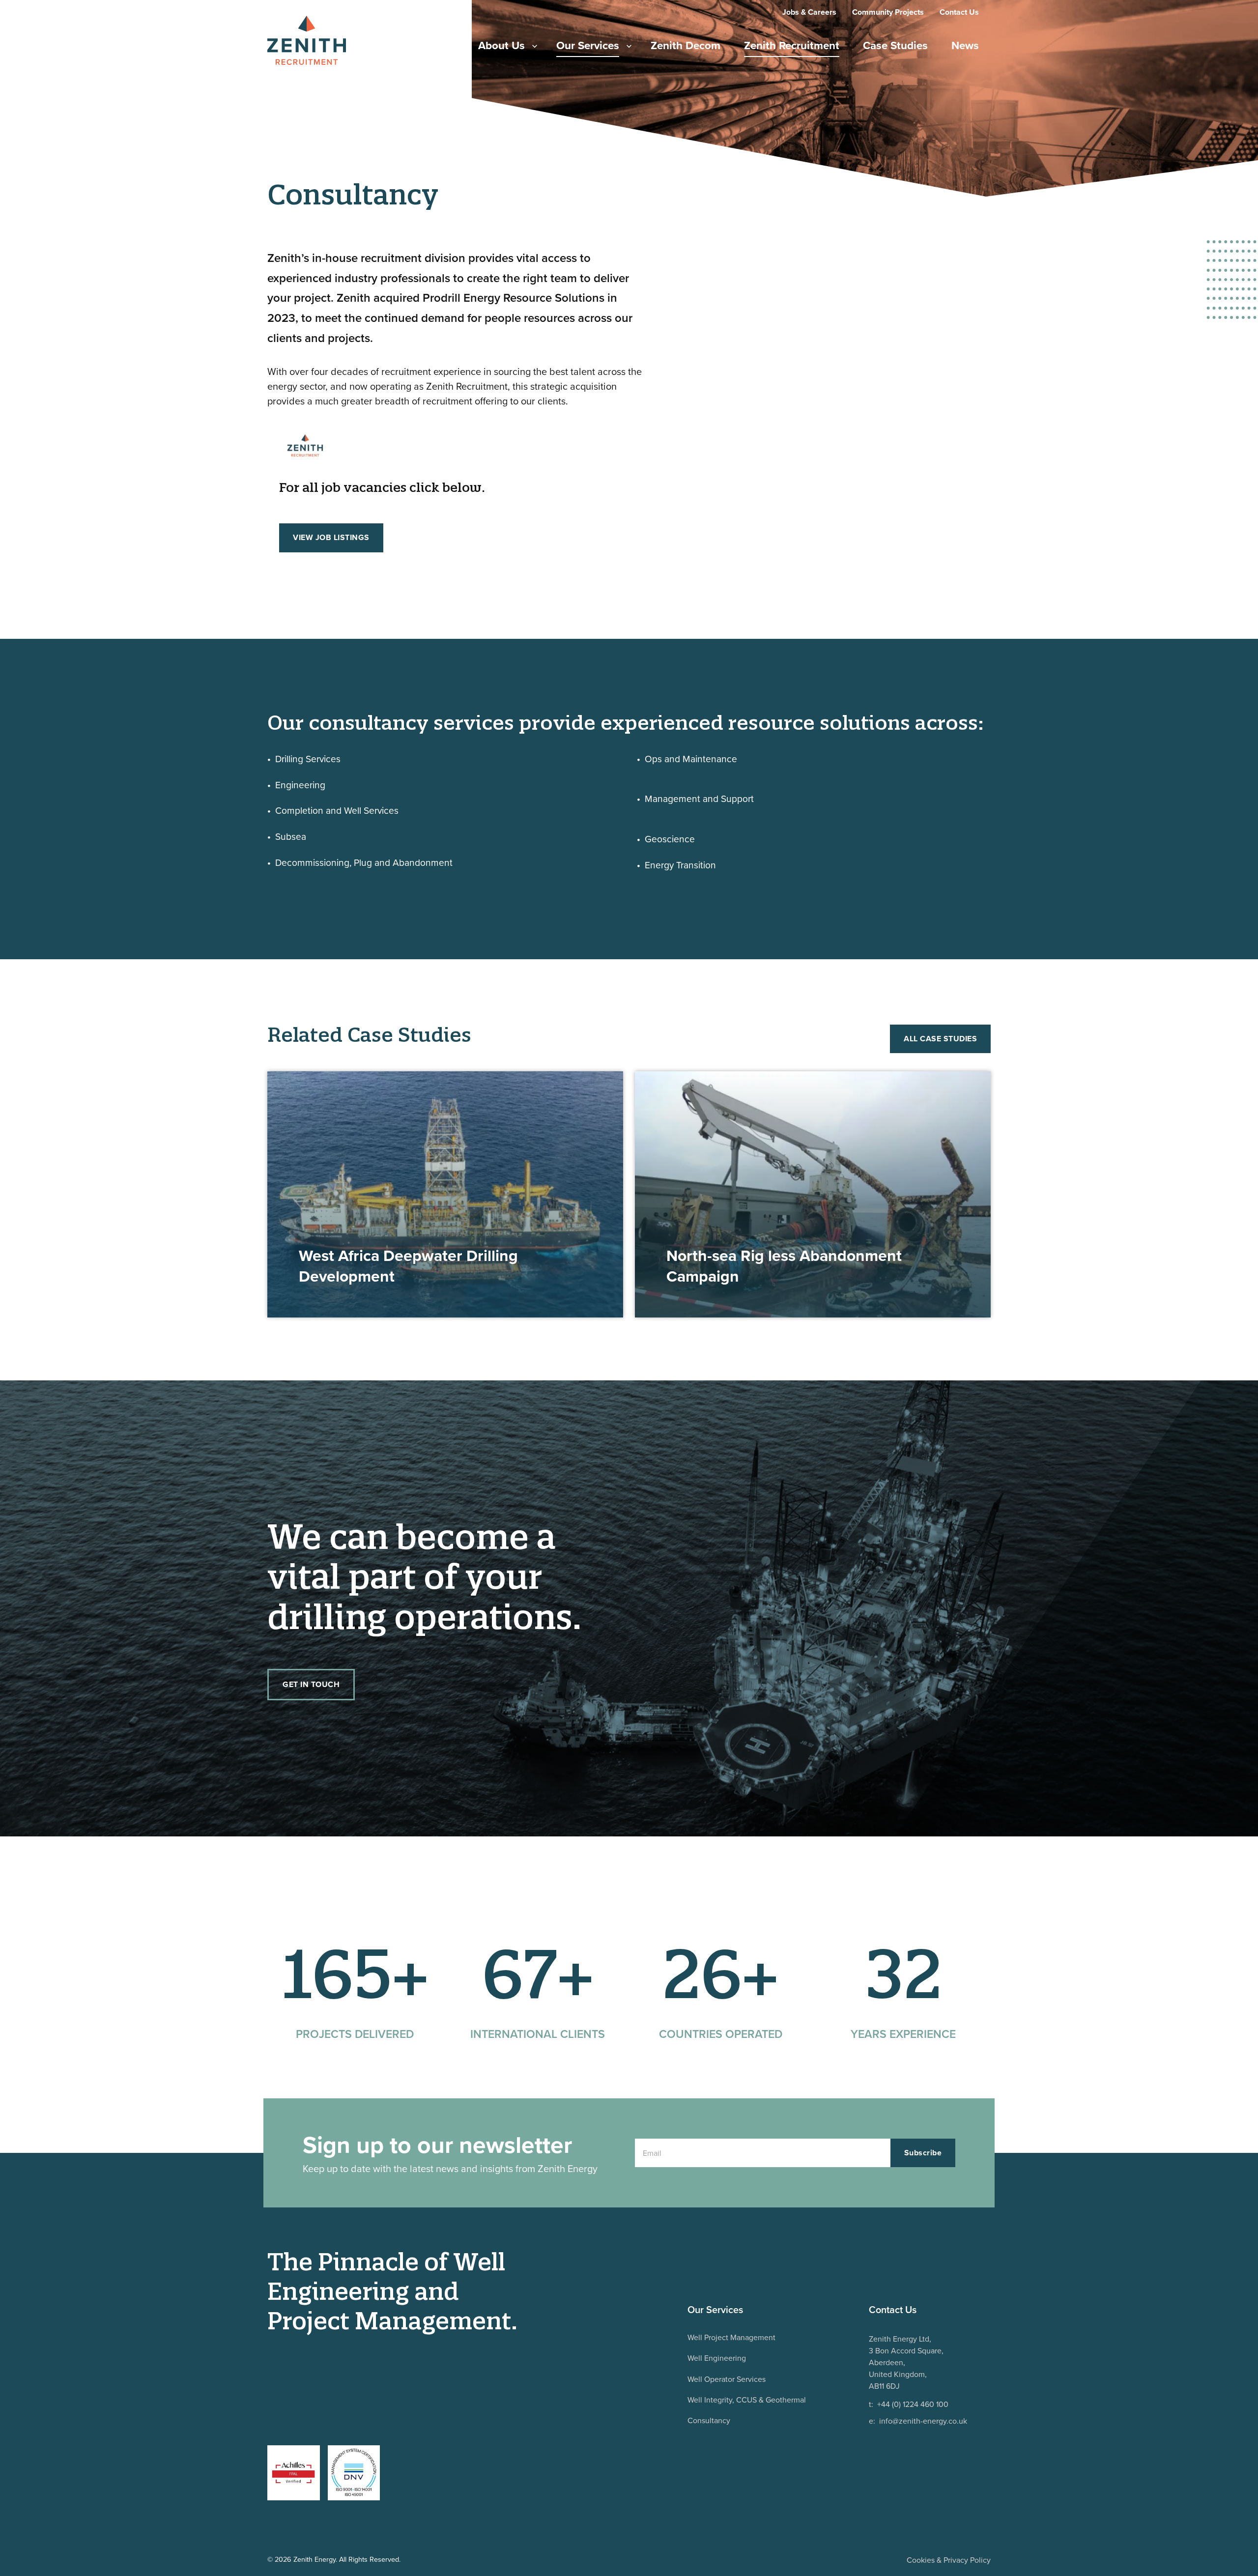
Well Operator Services (727, 2379)
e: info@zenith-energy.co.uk (918, 2421)
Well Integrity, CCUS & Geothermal (747, 2400)
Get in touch (311, 1684)
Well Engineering (717, 2358)
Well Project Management (731, 2337)
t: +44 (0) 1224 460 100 (909, 2404)
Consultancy (709, 2420)
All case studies (940, 1039)
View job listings (331, 537)
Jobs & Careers (809, 12)
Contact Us (959, 12)
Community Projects (888, 12)
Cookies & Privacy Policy (949, 2560)
